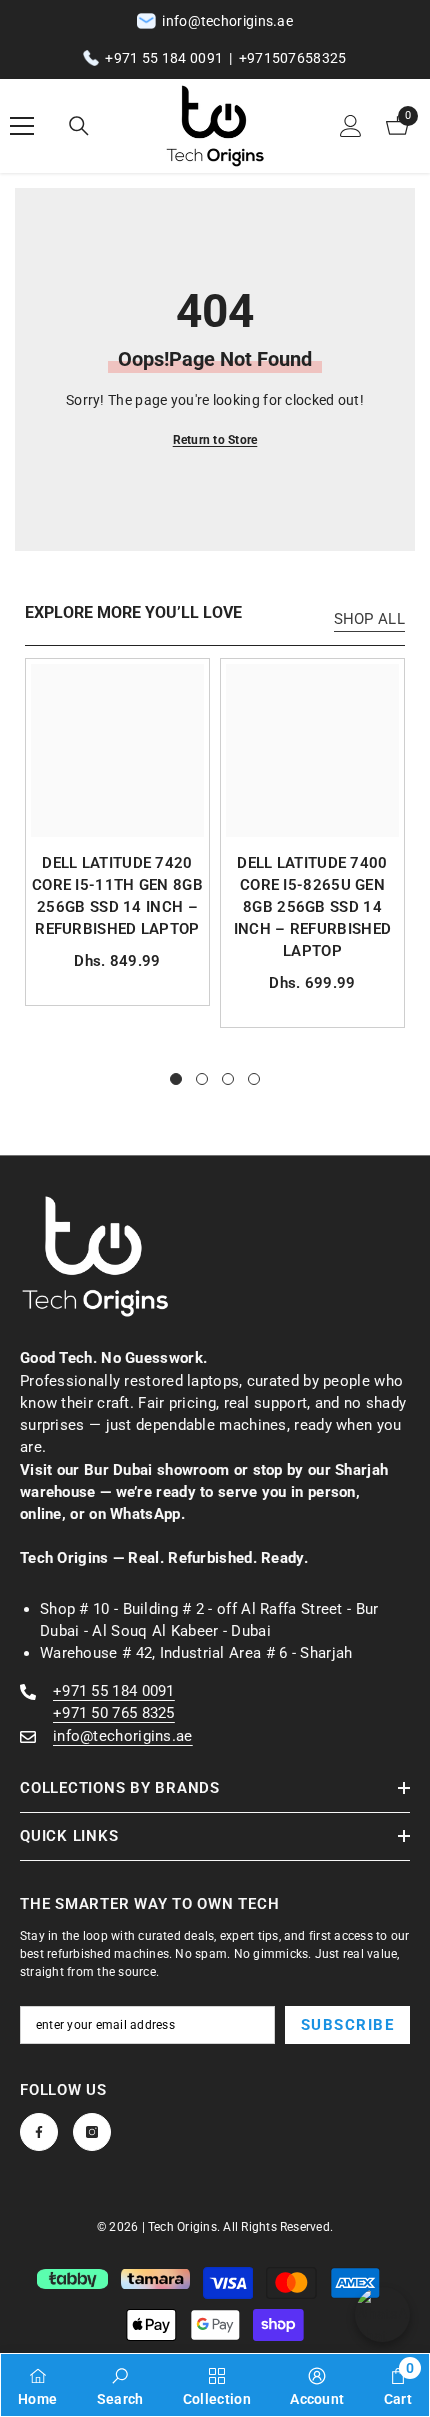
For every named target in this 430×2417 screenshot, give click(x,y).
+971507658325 (293, 58)
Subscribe (348, 2025)
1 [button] (176, 1079)
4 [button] (254, 1079)
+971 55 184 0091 (164, 58)
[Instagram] (92, 2132)
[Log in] (351, 126)
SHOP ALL (369, 619)
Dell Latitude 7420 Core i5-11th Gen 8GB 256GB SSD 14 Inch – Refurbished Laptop (117, 896)
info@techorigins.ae (123, 1736)
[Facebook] (39, 2132)
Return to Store (215, 440)
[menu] (22, 126)
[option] (117, 832)
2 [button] (202, 1079)
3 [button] (228, 1079)
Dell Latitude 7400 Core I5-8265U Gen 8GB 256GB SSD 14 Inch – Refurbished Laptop (312, 907)
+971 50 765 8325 (114, 1713)
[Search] (79, 126)
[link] (120, 2385)
